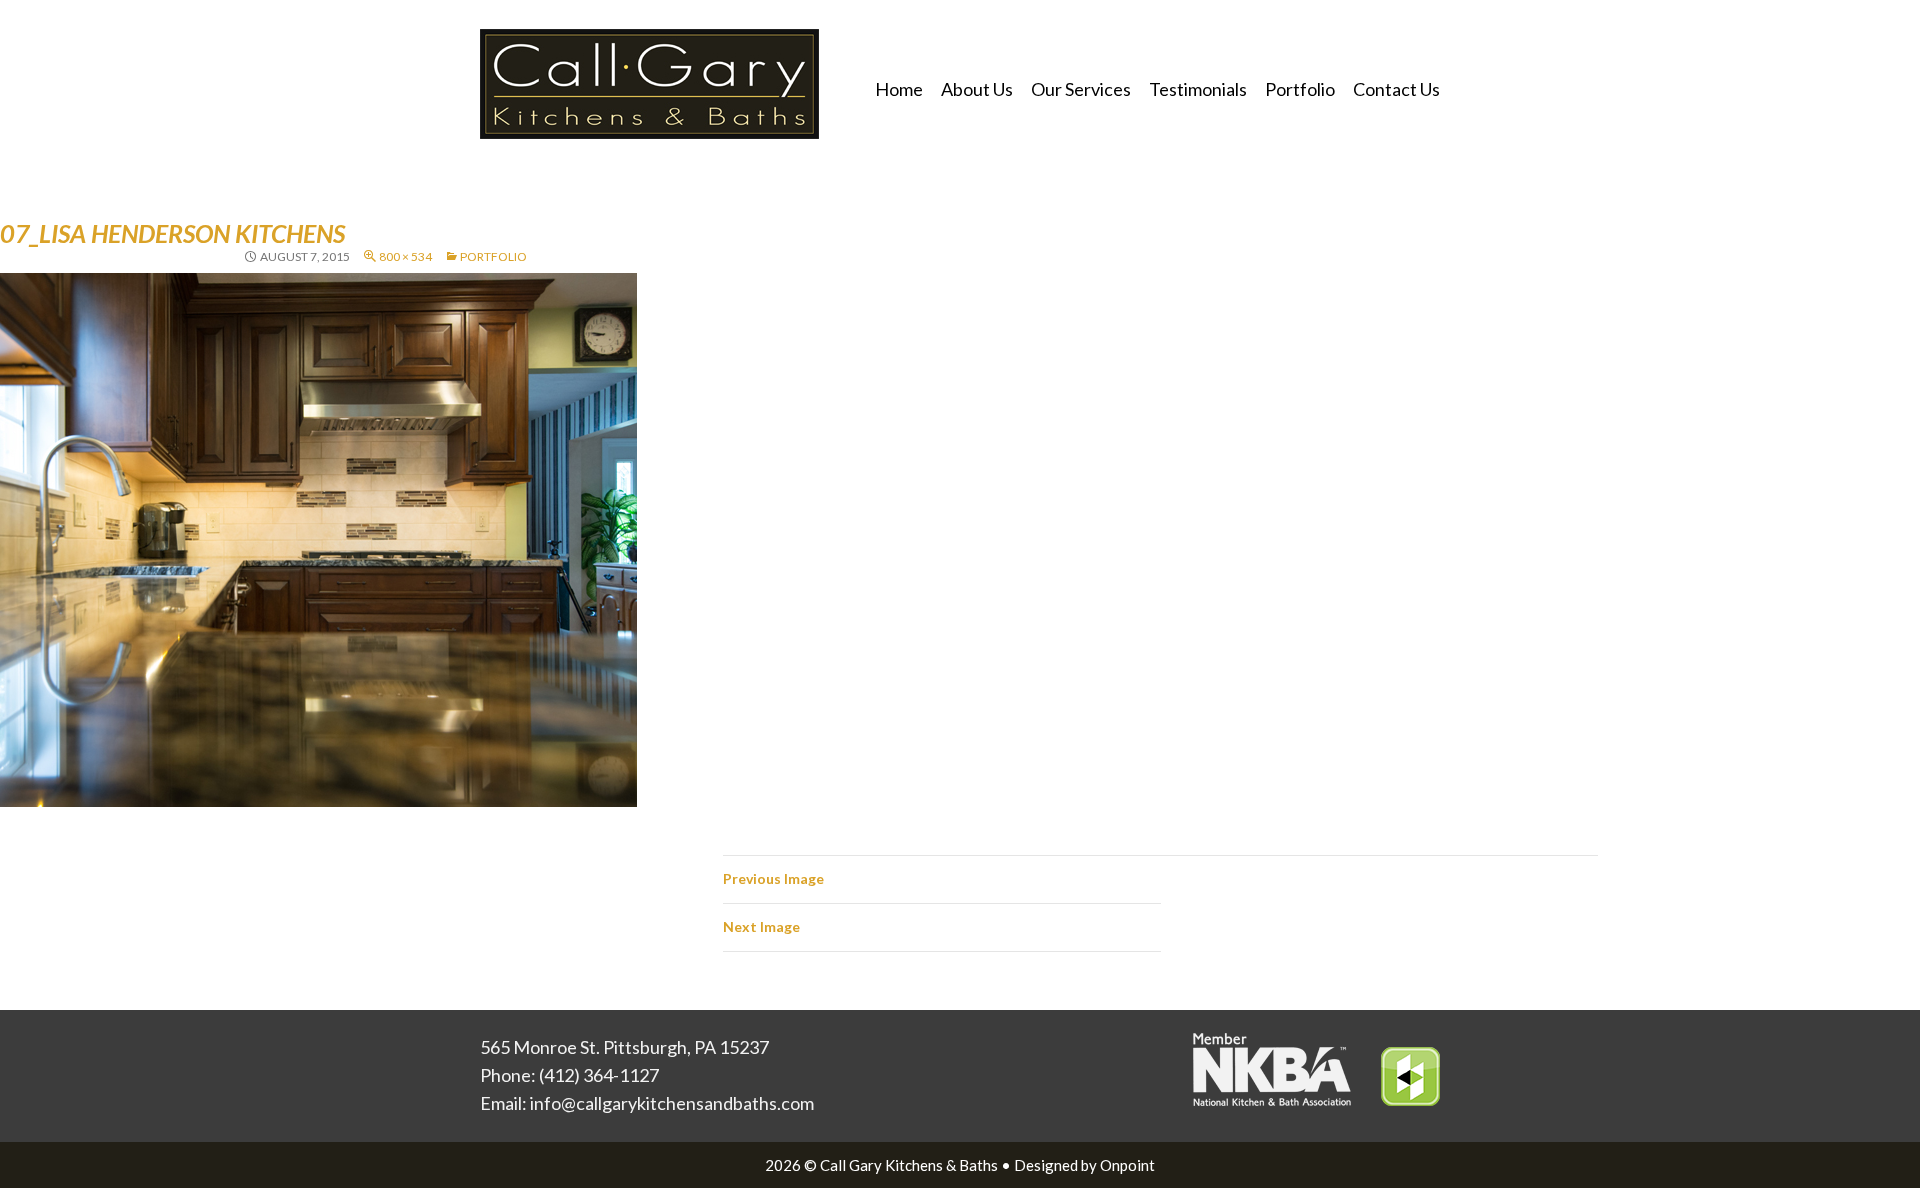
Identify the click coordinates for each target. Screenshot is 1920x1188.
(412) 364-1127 (599, 1075)
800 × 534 (405, 256)
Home (899, 89)
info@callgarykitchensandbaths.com (672, 1103)
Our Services (1081, 89)
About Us (977, 89)
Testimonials (1198, 89)
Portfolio (1300, 89)
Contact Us (1396, 89)
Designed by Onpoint (1084, 1165)
